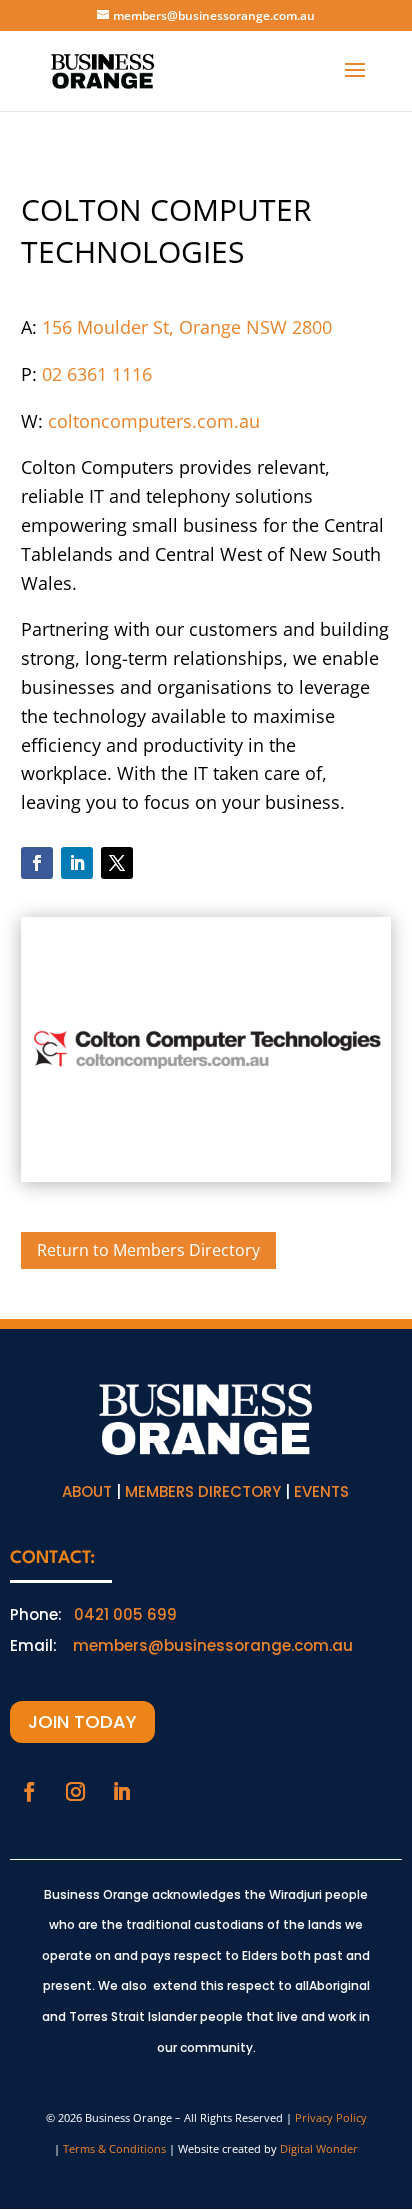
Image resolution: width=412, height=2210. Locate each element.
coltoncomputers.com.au (154, 421)
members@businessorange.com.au (213, 1645)
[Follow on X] (117, 863)
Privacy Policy (331, 2117)
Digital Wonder (319, 2148)
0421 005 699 (125, 1614)
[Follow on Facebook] (37, 863)
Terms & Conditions (114, 2148)
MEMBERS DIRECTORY (203, 1491)
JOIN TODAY (82, 1721)
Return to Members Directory (148, 1250)
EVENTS (321, 1491)
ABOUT (87, 1491)
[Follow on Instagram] (75, 1792)
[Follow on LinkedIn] (77, 863)
